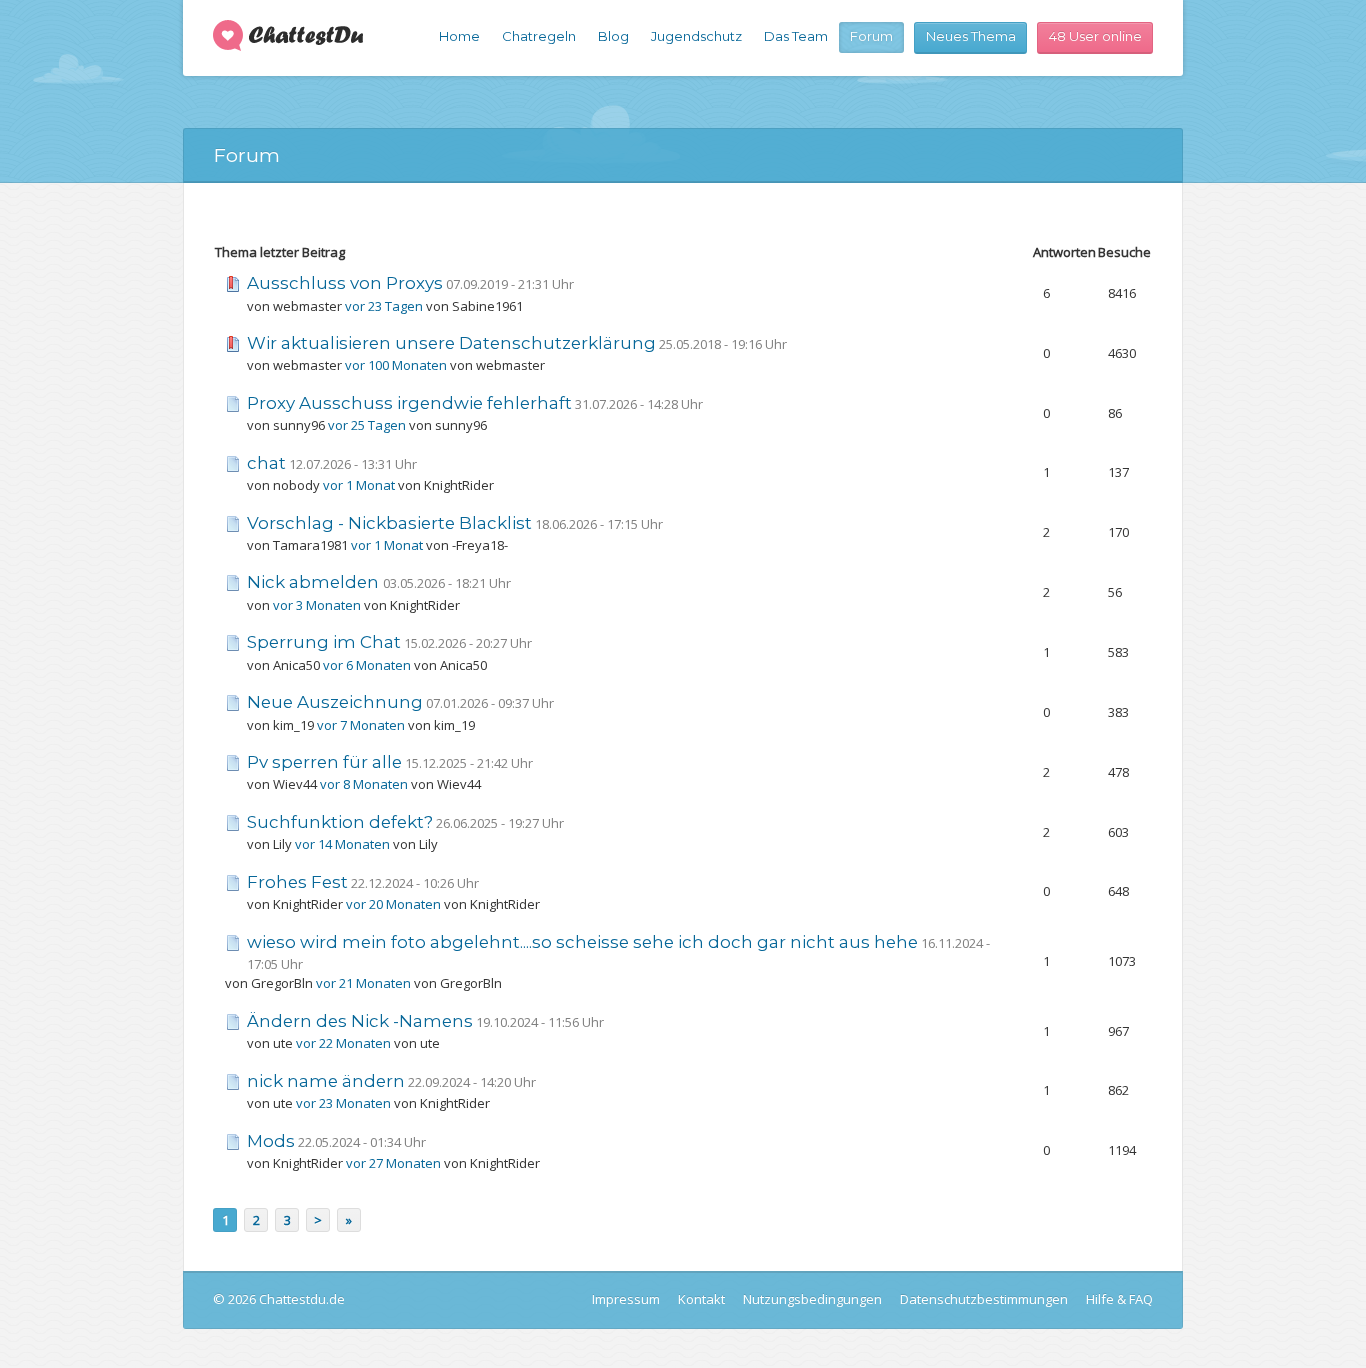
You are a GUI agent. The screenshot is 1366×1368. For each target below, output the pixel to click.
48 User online (1095, 36)
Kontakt (701, 1299)
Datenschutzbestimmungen (984, 1299)
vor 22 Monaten (345, 1043)
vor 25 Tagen (368, 425)
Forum (871, 36)
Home (459, 36)
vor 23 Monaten (345, 1103)
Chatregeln (539, 36)
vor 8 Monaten (365, 784)
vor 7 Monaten (362, 725)
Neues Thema (971, 36)
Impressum (626, 1299)
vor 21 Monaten (365, 983)
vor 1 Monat (360, 485)
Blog (613, 36)
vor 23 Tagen (385, 306)
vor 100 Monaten (397, 365)
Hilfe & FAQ (1119, 1299)
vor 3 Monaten (318, 605)
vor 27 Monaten (395, 1163)
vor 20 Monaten (395, 904)
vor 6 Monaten (368, 665)
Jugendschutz (696, 36)
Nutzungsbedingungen (812, 1299)
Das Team (796, 36)
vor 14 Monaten (344, 844)
